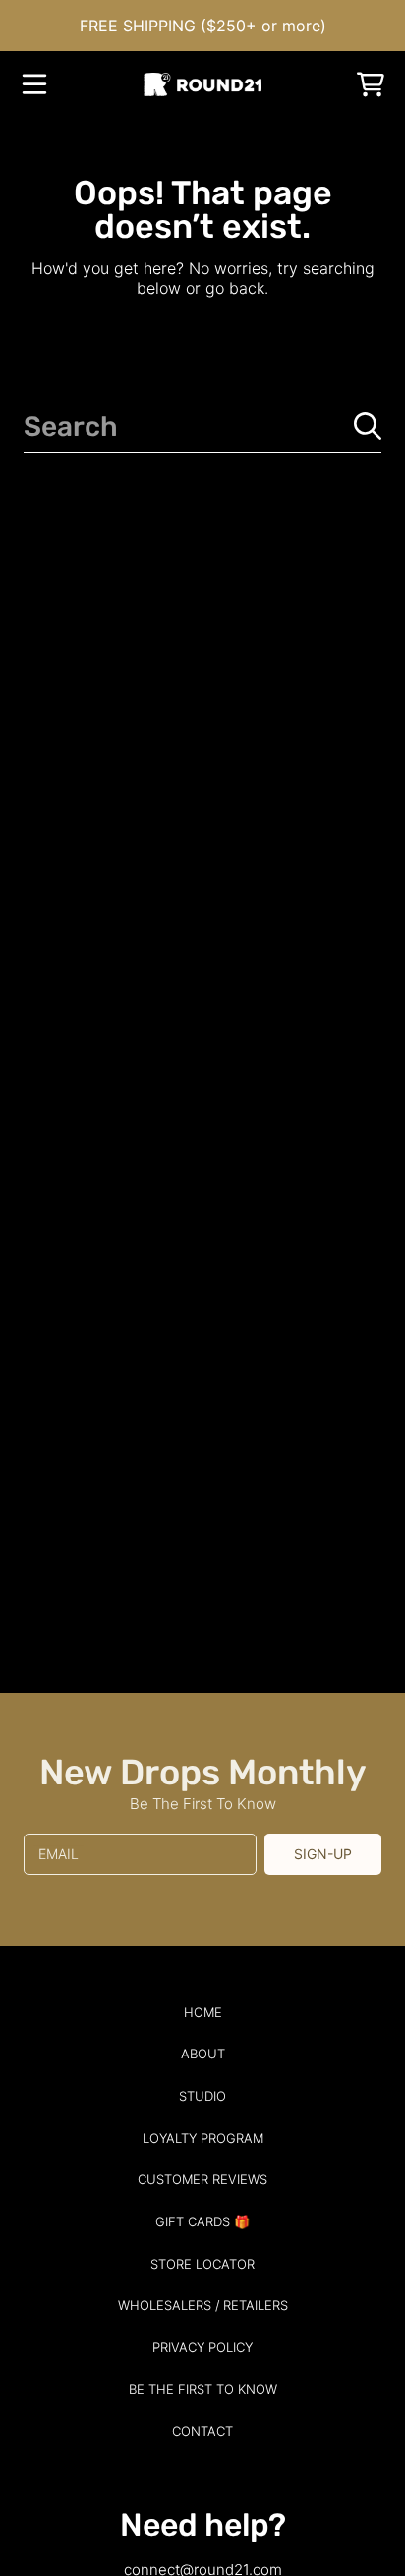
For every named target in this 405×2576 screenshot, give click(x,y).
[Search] (368, 426)
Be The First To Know (203, 2389)
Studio (202, 2096)
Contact (202, 2431)
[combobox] (202, 427)
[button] (34, 84)
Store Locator (202, 2264)
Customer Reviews (202, 2179)
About (203, 2054)
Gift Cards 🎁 (202, 2221)
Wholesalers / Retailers (203, 2305)
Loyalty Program (203, 2138)
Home (203, 2012)
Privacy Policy (202, 2347)
